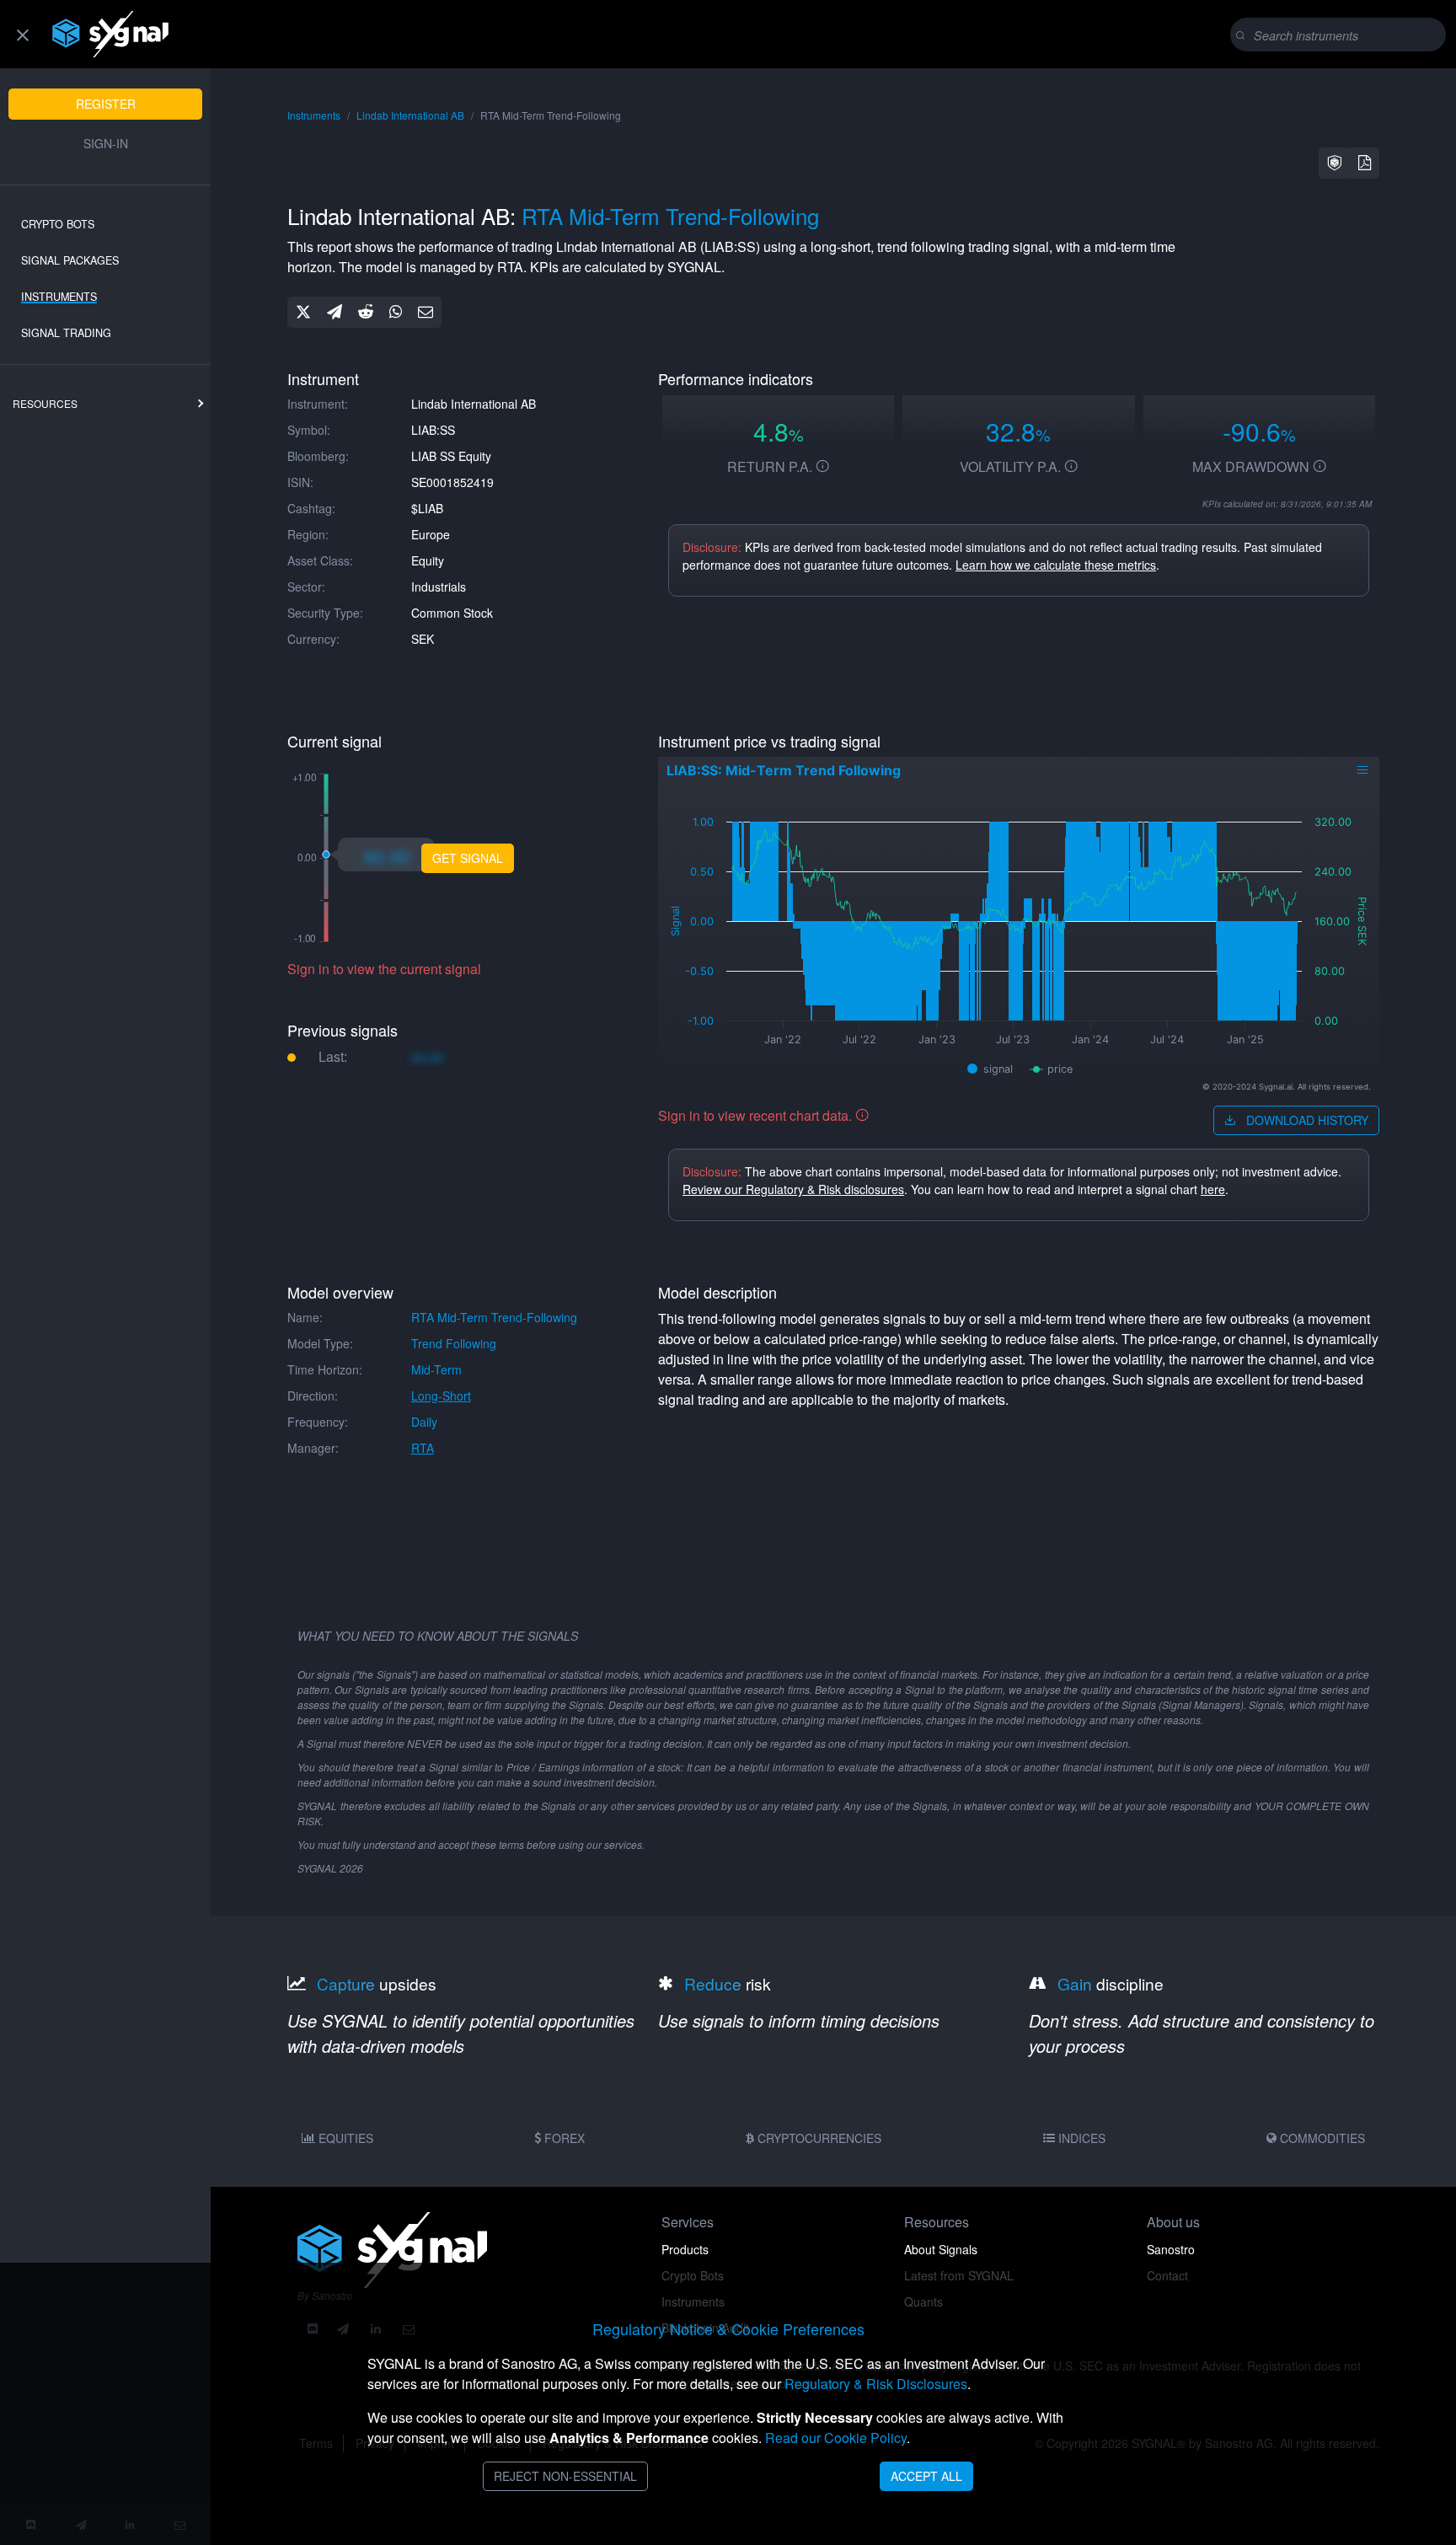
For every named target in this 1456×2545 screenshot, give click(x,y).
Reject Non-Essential (565, 2476)
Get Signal (468, 858)
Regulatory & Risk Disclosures (876, 2384)
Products (685, 2249)
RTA (423, 1448)
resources (45, 403)
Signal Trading (66, 333)
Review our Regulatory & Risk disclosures (793, 1189)
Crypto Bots (58, 224)
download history (1306, 1120)
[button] (1335, 163)
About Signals (941, 2249)
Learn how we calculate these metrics (1056, 565)
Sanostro (1171, 2249)
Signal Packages (70, 260)
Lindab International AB (410, 115)
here (1213, 1189)
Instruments (59, 297)
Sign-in (106, 143)
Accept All (926, 2476)
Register (106, 104)
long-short (441, 1396)
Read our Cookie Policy (836, 2438)
